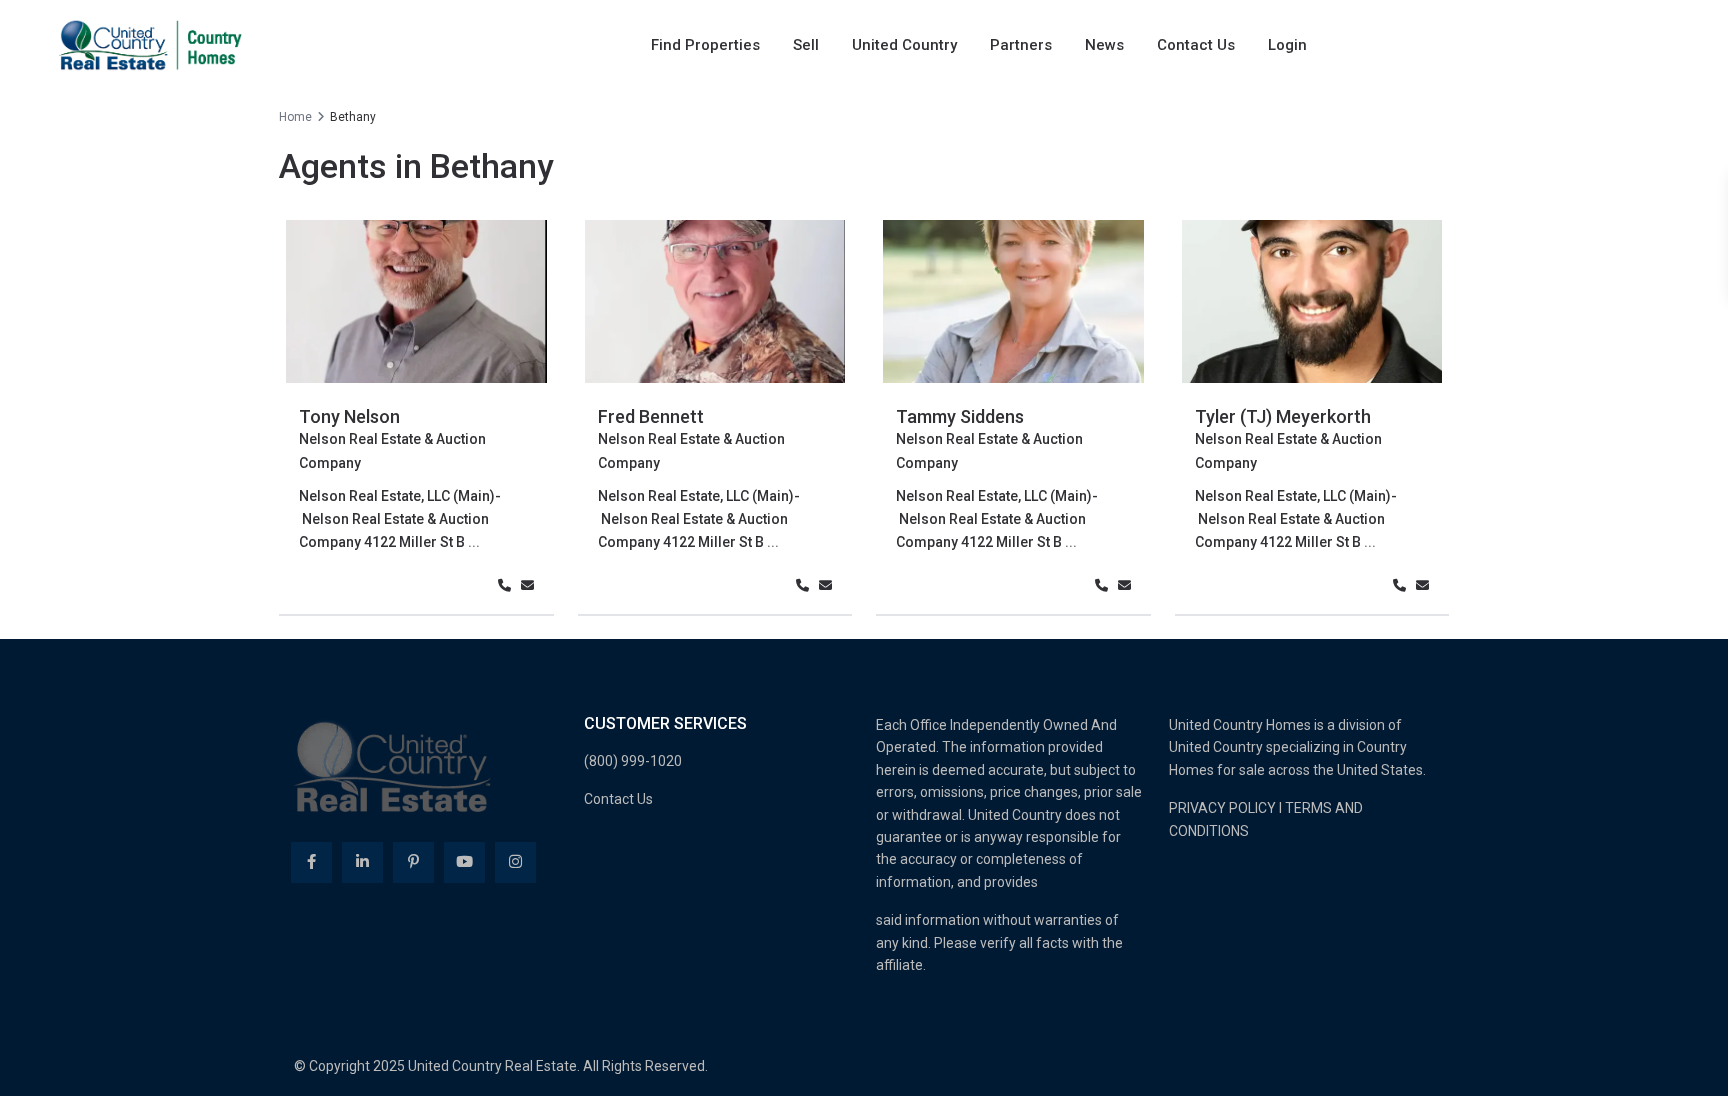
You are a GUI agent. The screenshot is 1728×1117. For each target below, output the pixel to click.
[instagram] (515, 862)
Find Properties (705, 45)
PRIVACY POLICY (1222, 808)
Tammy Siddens (960, 416)
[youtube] (464, 862)
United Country (904, 45)
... (474, 542)
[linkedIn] (362, 862)
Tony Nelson (349, 416)
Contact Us (1196, 45)
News (1104, 45)
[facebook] (311, 862)
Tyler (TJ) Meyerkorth (1283, 416)
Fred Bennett (651, 416)
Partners (1021, 45)
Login (1287, 45)
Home (295, 117)
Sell (806, 45)
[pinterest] (413, 862)
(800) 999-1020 (633, 761)
